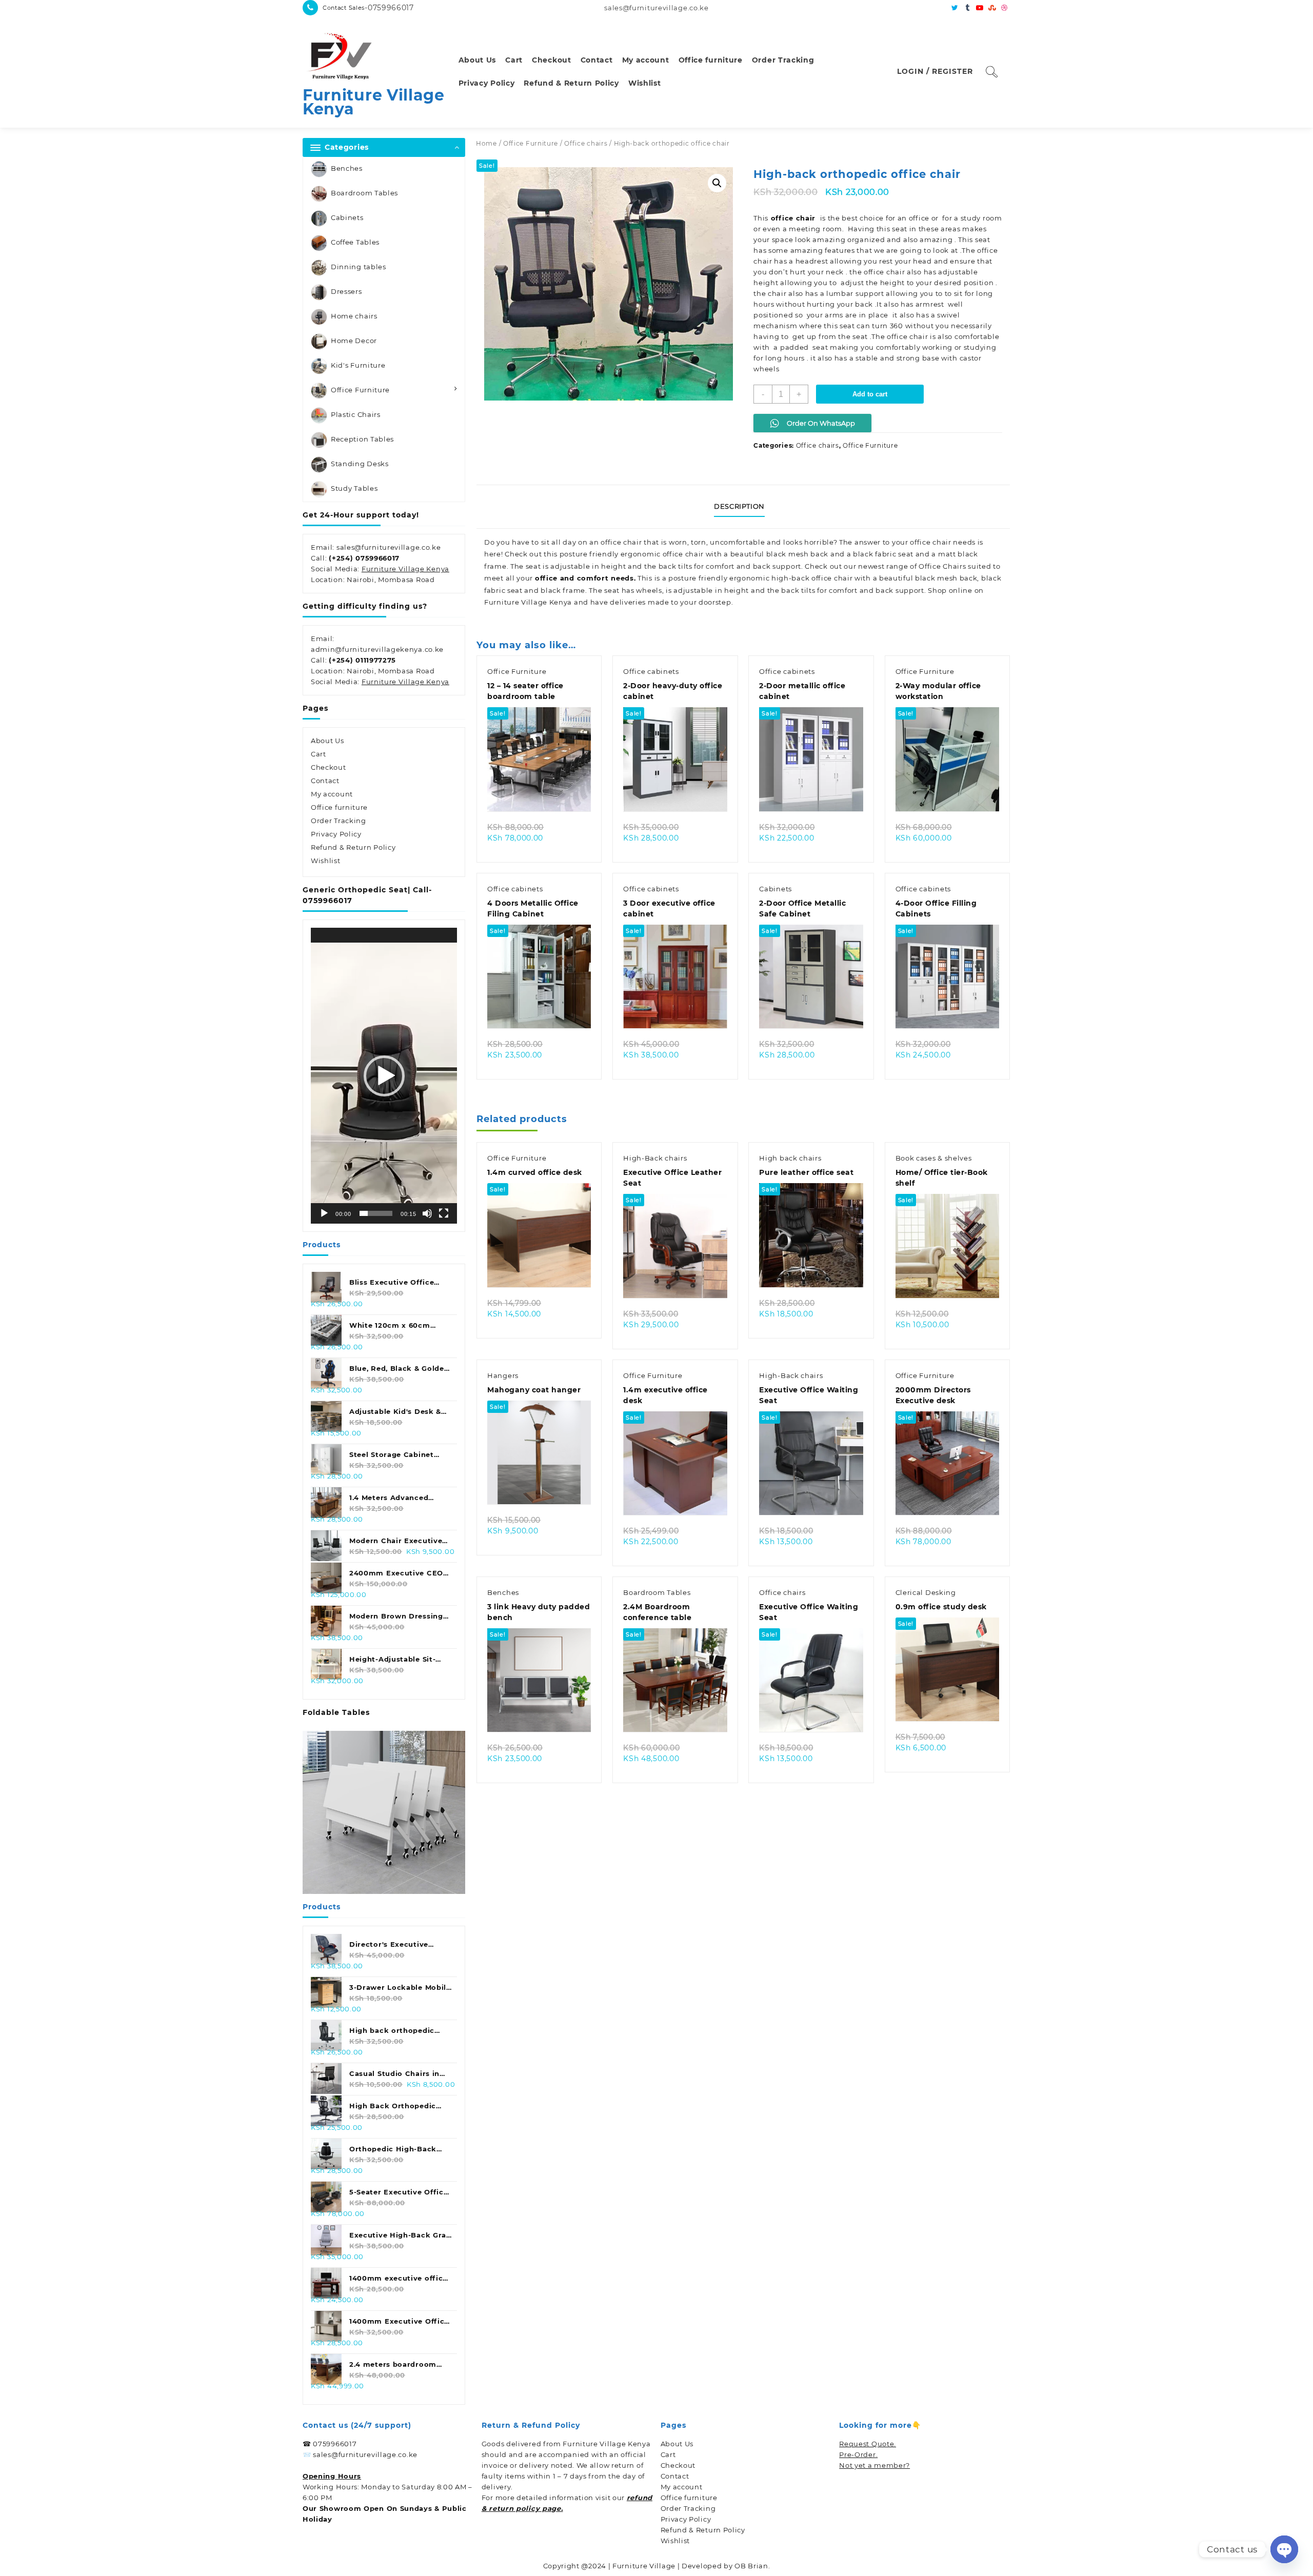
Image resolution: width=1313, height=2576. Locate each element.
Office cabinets (651, 671)
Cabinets (347, 217)
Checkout (329, 767)
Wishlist (326, 861)
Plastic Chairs (356, 414)
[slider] (376, 1213)
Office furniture (339, 807)
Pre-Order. (858, 2454)
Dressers (346, 291)
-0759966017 (389, 8)
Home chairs (354, 316)
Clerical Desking (926, 1592)
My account (332, 794)
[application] (384, 1076)
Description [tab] (739, 506)
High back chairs (790, 1158)
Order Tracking (339, 821)
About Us (327, 741)
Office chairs (586, 143)
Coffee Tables (355, 242)
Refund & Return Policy (353, 847)
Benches (347, 168)
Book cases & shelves (934, 1158)
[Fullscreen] (444, 1213)
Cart (319, 754)
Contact (325, 781)
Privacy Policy (336, 834)
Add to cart (870, 394)
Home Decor (354, 341)
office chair (793, 218)
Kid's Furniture (358, 365)
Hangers (503, 1375)
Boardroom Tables (364, 193)
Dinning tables (359, 267)
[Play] (324, 1213)
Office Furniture (360, 390)
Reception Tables (362, 439)
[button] (384, 1076)
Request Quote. (868, 2444)
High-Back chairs (655, 1158)
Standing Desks (360, 464)
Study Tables (354, 488)
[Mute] (427, 1213)
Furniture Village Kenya (374, 102)
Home (486, 143)
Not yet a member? (874, 2465)
